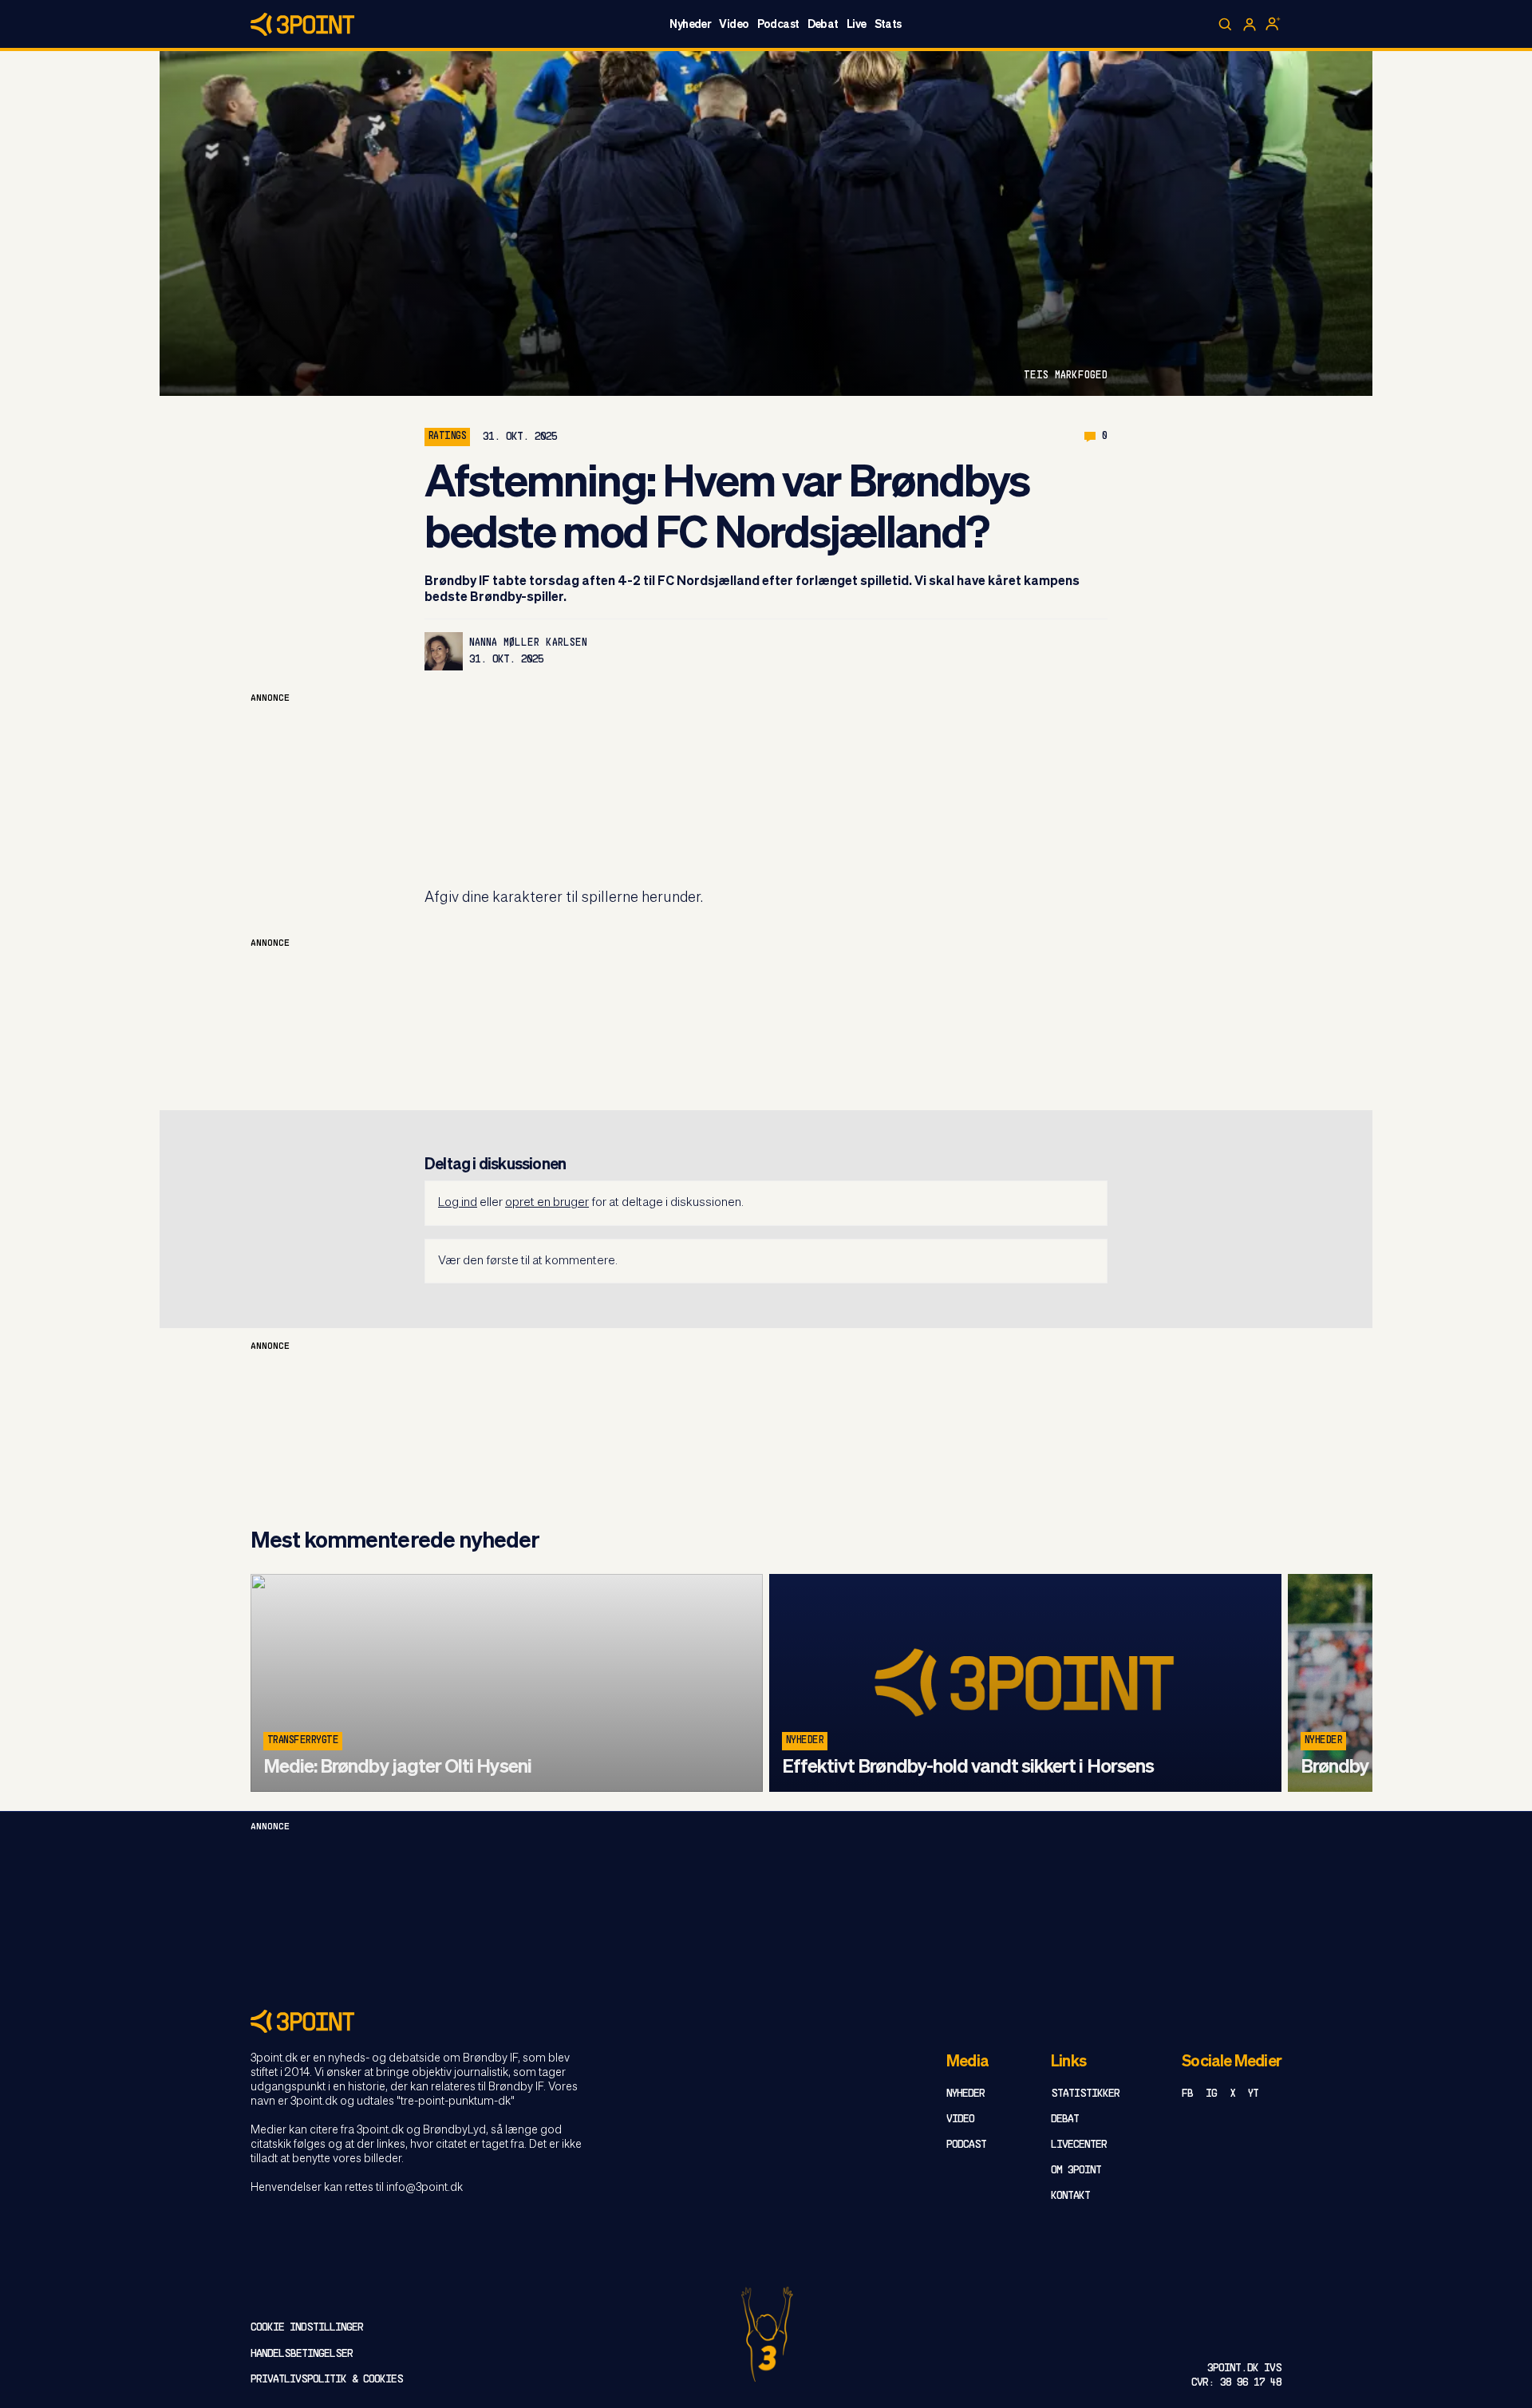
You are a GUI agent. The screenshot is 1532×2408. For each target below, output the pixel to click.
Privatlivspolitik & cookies (327, 2380)
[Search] (1226, 25)
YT (1253, 2094)
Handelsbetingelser (302, 2354)
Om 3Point (1076, 2171)
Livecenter (1079, 2145)
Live (857, 25)
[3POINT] (766, 2021)
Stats (888, 25)
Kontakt (1070, 2196)
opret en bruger (547, 1202)
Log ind (458, 1202)
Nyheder (690, 25)
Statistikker (1085, 2094)
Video (734, 25)
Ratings (447, 437)
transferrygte (303, 1741)
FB (1187, 2094)
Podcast (778, 25)
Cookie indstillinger (307, 2328)
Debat (823, 25)
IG (1211, 2094)
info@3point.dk (424, 2188)
